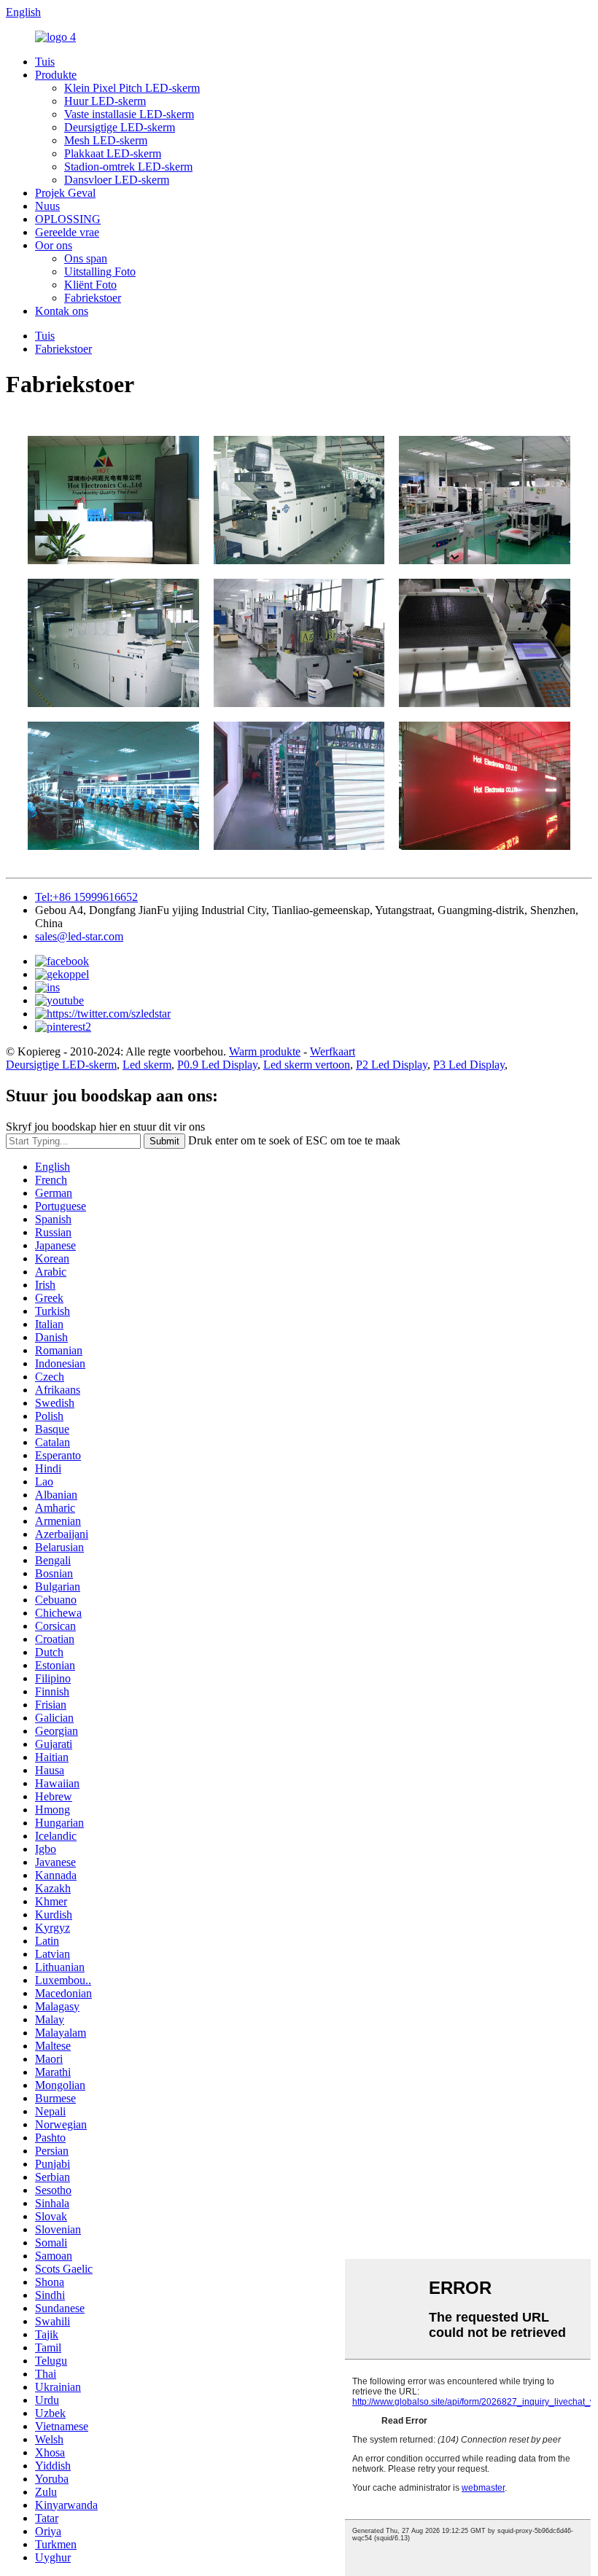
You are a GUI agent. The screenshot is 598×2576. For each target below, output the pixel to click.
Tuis (45, 62)
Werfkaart (333, 1051)
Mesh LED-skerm (106, 140)
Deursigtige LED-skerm (120, 127)
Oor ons (54, 245)
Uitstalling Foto (100, 272)
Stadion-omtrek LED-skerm (128, 167)
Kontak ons (62, 311)
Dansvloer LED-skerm (117, 180)
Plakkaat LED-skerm (113, 153)
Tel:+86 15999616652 (86, 897)
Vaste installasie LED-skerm (129, 114)
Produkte (56, 75)
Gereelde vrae (67, 232)
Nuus (47, 206)
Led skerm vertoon (307, 1065)
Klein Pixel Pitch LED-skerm (132, 88)
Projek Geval (65, 193)
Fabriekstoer (93, 298)
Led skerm (147, 1065)
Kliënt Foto (90, 285)
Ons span (86, 258)
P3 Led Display (469, 1065)
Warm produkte (265, 1051)
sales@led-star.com (79, 936)
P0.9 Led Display (217, 1065)
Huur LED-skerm (105, 101)
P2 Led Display (392, 1065)
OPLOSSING (68, 219)
